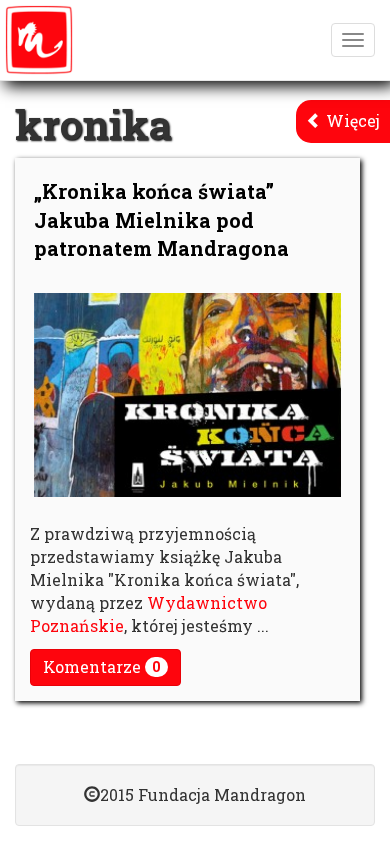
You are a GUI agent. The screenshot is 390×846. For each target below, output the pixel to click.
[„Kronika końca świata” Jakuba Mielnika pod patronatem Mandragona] (187, 395)
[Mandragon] (39, 40)
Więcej (351, 120)
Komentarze (102, 666)
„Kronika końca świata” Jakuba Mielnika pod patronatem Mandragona (161, 219)
